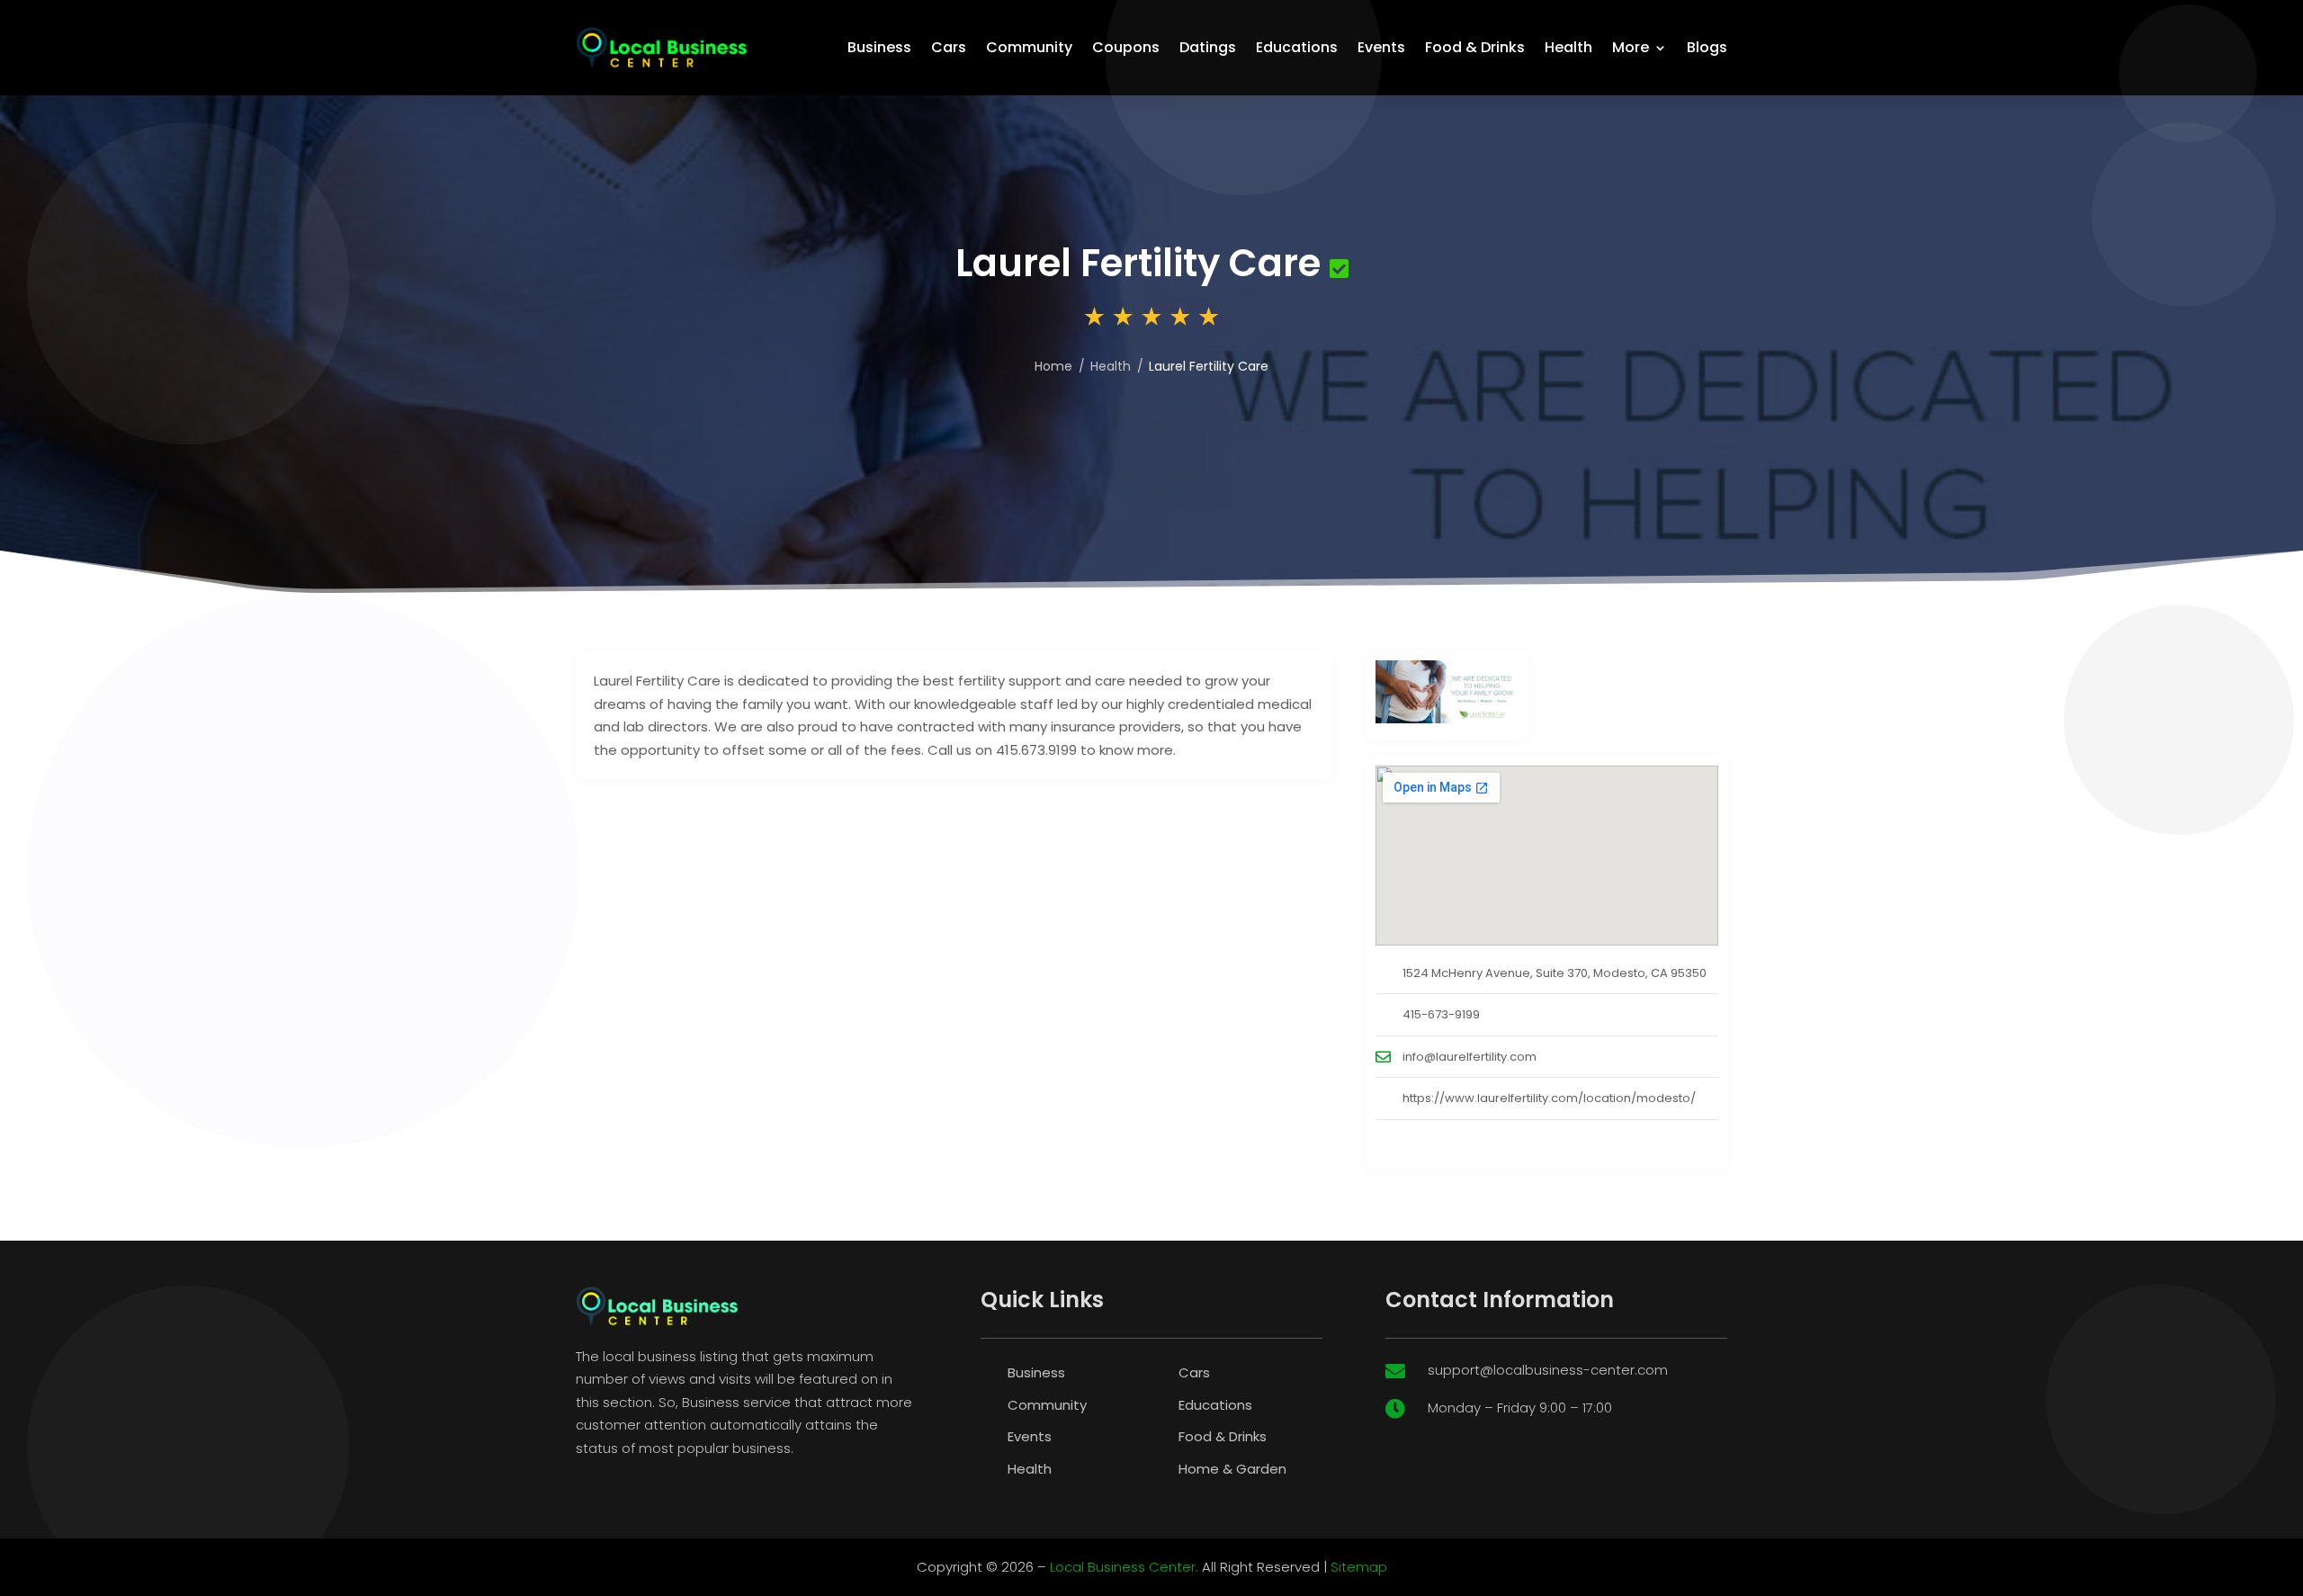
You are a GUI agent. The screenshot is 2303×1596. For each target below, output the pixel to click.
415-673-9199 (1441, 1014)
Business (879, 47)
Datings (1208, 47)
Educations (1297, 47)
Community (1029, 47)
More (1631, 47)
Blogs (1707, 47)
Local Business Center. (1124, 1567)
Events (1381, 47)
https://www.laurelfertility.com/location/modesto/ (1549, 1098)
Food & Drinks (1475, 47)
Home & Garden (1232, 1469)
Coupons (1126, 47)
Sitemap (1359, 1567)
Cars (949, 47)
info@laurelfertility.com (1470, 1057)
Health (1568, 47)
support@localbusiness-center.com (1548, 1370)
